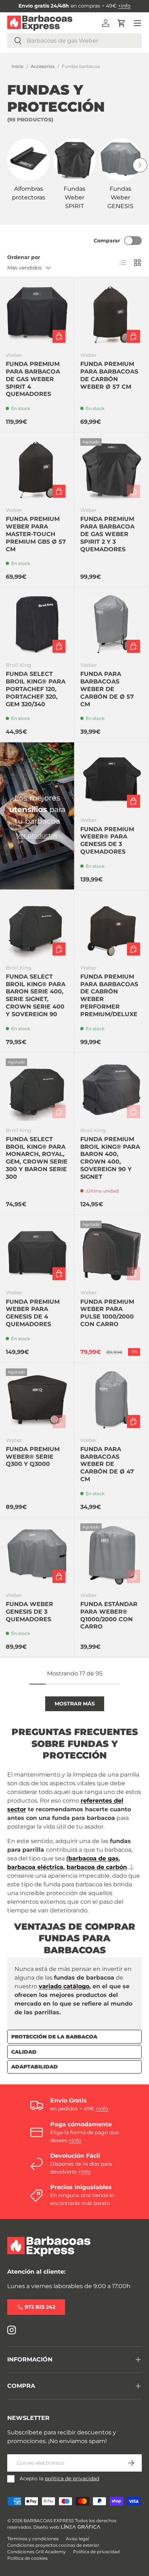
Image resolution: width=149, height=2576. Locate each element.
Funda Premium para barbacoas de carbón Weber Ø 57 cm (109, 375)
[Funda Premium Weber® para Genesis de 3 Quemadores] (112, 779)
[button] (122, 23)
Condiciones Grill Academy (37, 2552)
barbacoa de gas (93, 1858)
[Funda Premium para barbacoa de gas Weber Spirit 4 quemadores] (37, 314)
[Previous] (9, 165)
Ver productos (37, 835)
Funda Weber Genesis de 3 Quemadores (29, 1612)
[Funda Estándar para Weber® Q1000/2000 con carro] (112, 1555)
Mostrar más (75, 1704)
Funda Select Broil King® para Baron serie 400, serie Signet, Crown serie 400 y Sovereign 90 (36, 995)
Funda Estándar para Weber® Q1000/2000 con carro (109, 1615)
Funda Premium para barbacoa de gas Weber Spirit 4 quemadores (33, 379)
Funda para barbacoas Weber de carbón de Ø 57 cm (107, 689)
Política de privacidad (96, 2552)
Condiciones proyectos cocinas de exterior (53, 2545)
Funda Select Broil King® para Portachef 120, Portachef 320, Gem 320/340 (36, 689)
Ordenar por (24, 257)
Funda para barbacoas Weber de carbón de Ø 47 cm (107, 1464)
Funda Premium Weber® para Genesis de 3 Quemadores (107, 840)
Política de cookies (27, 2558)
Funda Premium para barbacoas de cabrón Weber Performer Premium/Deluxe (109, 995)
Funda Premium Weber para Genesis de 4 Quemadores (33, 1313)
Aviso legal (77, 2539)
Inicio (18, 66)
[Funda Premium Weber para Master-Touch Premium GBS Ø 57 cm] (37, 469)
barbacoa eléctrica (35, 1867)
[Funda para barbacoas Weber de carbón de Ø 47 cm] (112, 1400)
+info (124, 6)
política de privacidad (72, 2478)
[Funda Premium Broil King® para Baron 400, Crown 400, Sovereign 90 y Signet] (112, 1090)
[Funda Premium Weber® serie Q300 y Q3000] (37, 1400)
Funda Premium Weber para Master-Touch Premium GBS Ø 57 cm (36, 534)
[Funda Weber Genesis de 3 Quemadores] (37, 1555)
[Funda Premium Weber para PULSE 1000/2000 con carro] (112, 1252)
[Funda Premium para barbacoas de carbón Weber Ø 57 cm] (112, 314)
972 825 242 (40, 2307)
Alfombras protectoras (29, 193)
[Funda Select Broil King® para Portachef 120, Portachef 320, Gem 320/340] (37, 624)
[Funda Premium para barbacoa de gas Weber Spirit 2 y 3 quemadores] (112, 469)
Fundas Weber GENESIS (120, 197)
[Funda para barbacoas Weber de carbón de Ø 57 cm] (112, 624)
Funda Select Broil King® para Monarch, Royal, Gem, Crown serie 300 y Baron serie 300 (37, 1158)
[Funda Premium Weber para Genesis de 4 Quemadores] (37, 1252)
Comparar (107, 241)
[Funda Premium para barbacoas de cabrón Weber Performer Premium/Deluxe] (112, 927)
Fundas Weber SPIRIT (74, 197)
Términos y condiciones (33, 2539)
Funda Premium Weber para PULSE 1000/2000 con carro (107, 1313)
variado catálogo (64, 1986)
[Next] (140, 165)
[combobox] (74, 41)
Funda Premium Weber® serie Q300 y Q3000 (33, 1457)
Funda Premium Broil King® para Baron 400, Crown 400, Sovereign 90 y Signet (110, 1158)
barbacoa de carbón (97, 1867)
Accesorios (43, 66)
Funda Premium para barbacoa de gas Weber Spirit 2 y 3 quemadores (107, 534)
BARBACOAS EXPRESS (49, 2521)
